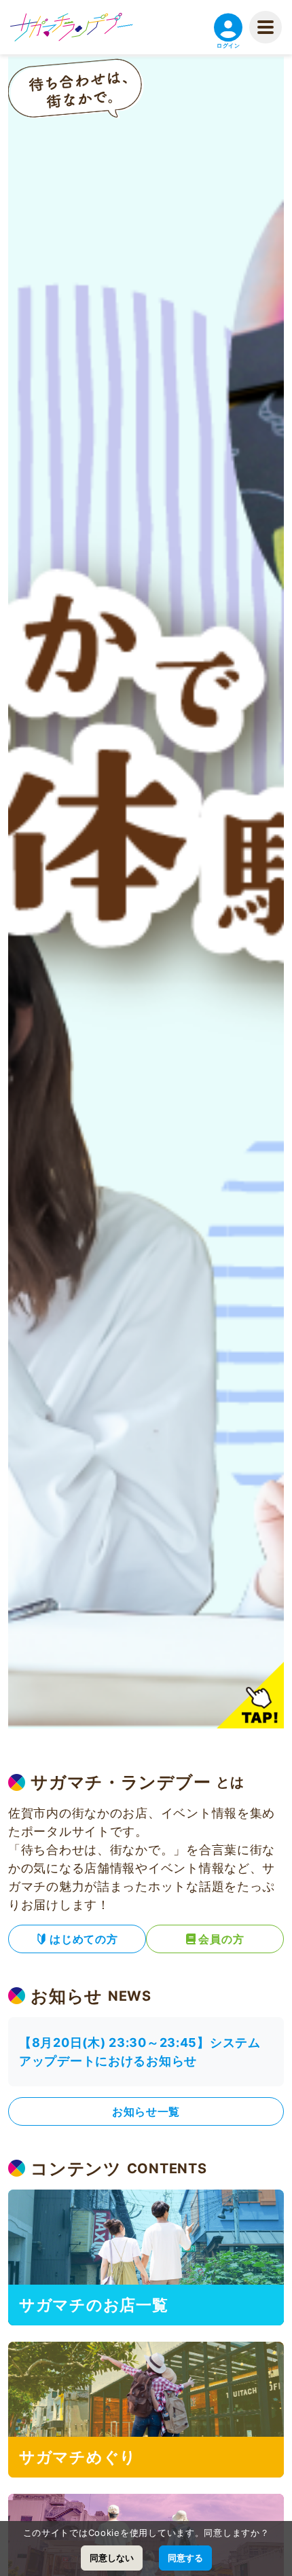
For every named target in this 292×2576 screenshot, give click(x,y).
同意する (185, 2558)
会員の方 (221, 1939)
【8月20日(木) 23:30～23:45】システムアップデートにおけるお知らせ (140, 2052)
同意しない (112, 2558)
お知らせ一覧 (146, 2111)
